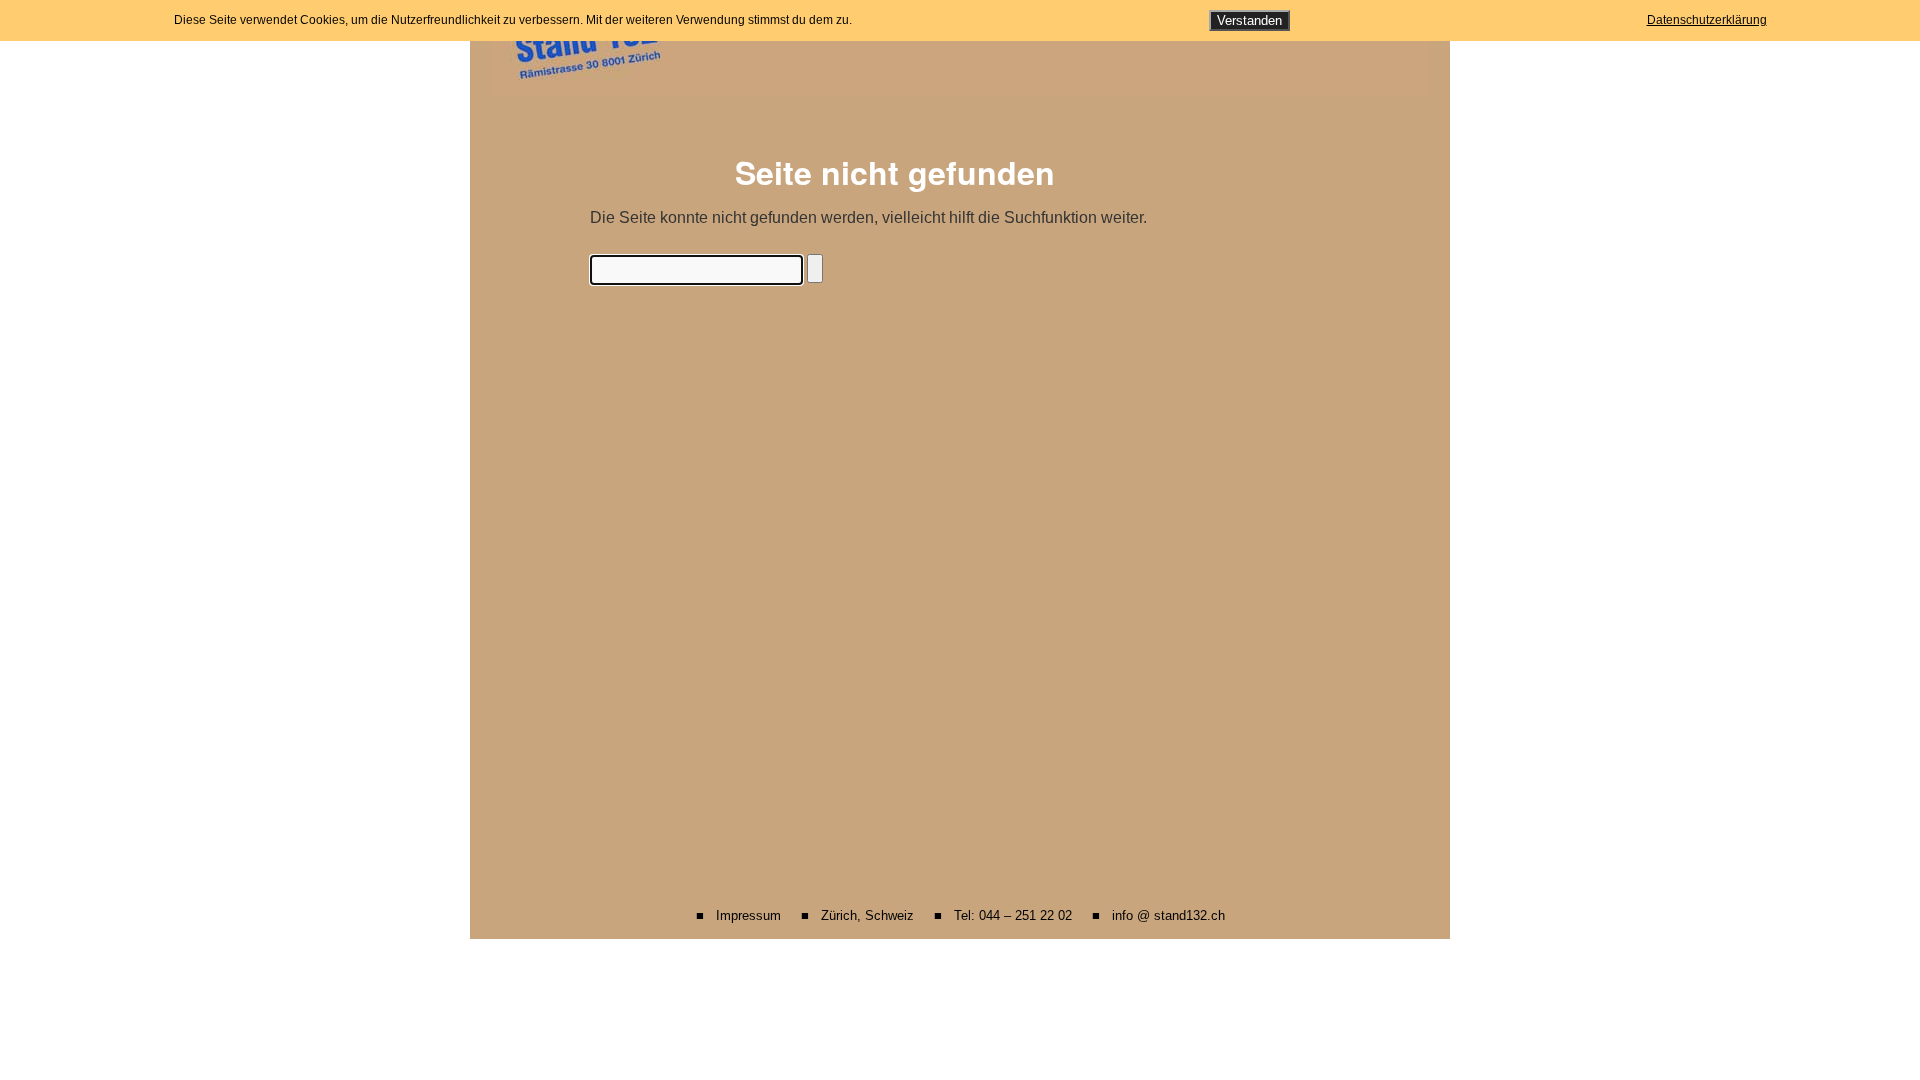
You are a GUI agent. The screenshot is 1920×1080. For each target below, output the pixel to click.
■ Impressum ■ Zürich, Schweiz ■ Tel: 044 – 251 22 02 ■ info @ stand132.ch (960, 915)
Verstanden (1249, 20)
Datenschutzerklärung (1707, 20)
